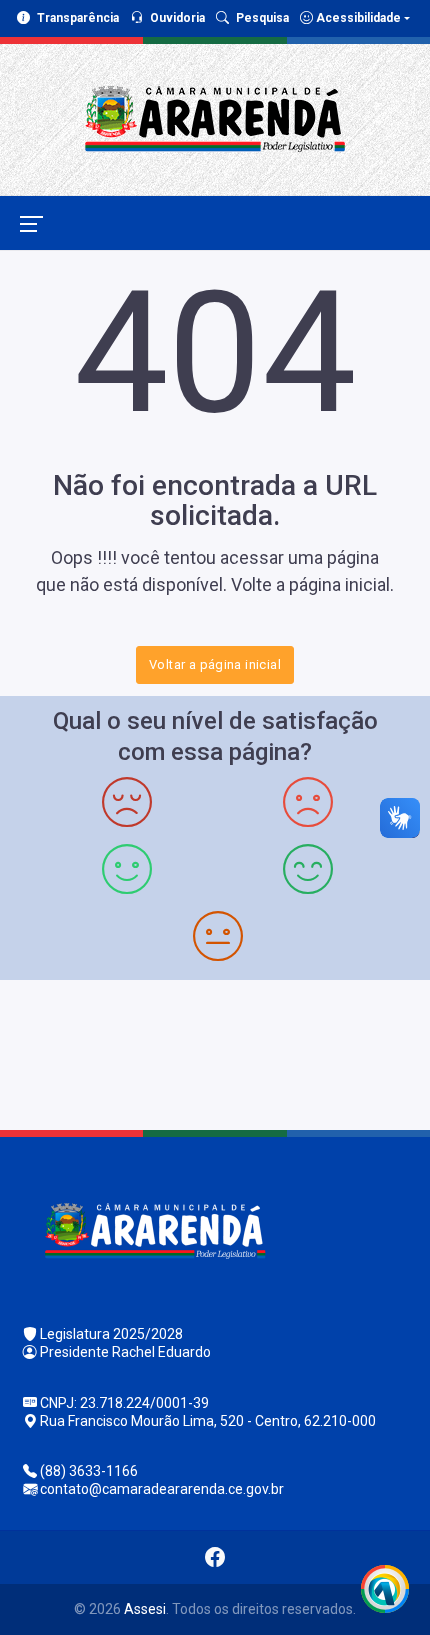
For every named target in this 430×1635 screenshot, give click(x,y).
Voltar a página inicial (215, 664)
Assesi (145, 1609)
